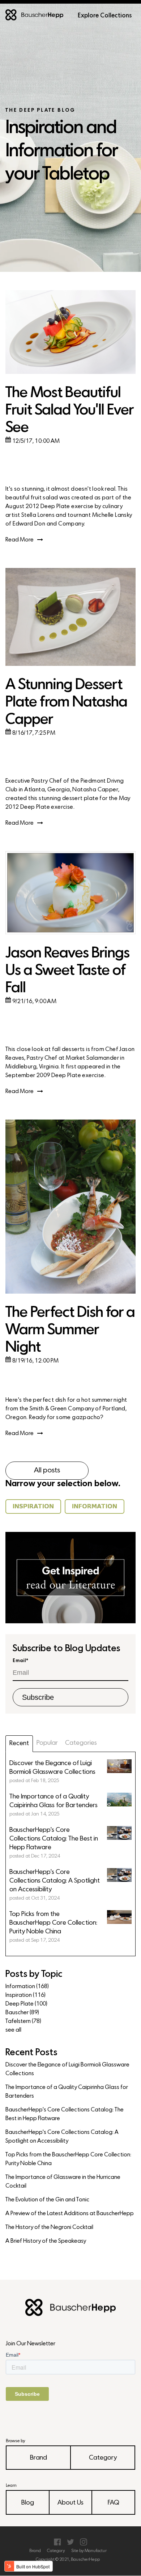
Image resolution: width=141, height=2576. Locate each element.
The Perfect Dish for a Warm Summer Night (70, 1330)
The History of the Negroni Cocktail (49, 2227)
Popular (47, 1743)
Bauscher (22, 2013)
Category (103, 2458)
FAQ (114, 2503)
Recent (19, 1744)
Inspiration (25, 1995)
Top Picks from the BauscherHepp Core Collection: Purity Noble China (68, 2159)
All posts (47, 1471)
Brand (39, 2458)
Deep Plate (26, 2004)
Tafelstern (23, 2021)
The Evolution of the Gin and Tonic (47, 2200)
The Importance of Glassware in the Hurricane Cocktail (63, 2182)
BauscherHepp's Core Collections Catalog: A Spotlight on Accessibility (62, 2137)
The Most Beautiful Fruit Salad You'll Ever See (69, 411)
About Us (70, 2503)
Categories (81, 1743)
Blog (28, 2503)
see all (13, 2030)
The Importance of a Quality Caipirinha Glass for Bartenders (67, 2092)
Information (27, 1987)
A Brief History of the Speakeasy (46, 2241)
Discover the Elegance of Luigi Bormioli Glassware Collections (67, 2069)
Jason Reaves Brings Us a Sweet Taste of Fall (67, 971)
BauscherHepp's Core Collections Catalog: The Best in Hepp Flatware (65, 2114)
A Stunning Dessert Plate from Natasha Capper (66, 703)
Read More (20, 540)
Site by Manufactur (89, 2551)
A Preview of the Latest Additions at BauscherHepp (70, 2214)
